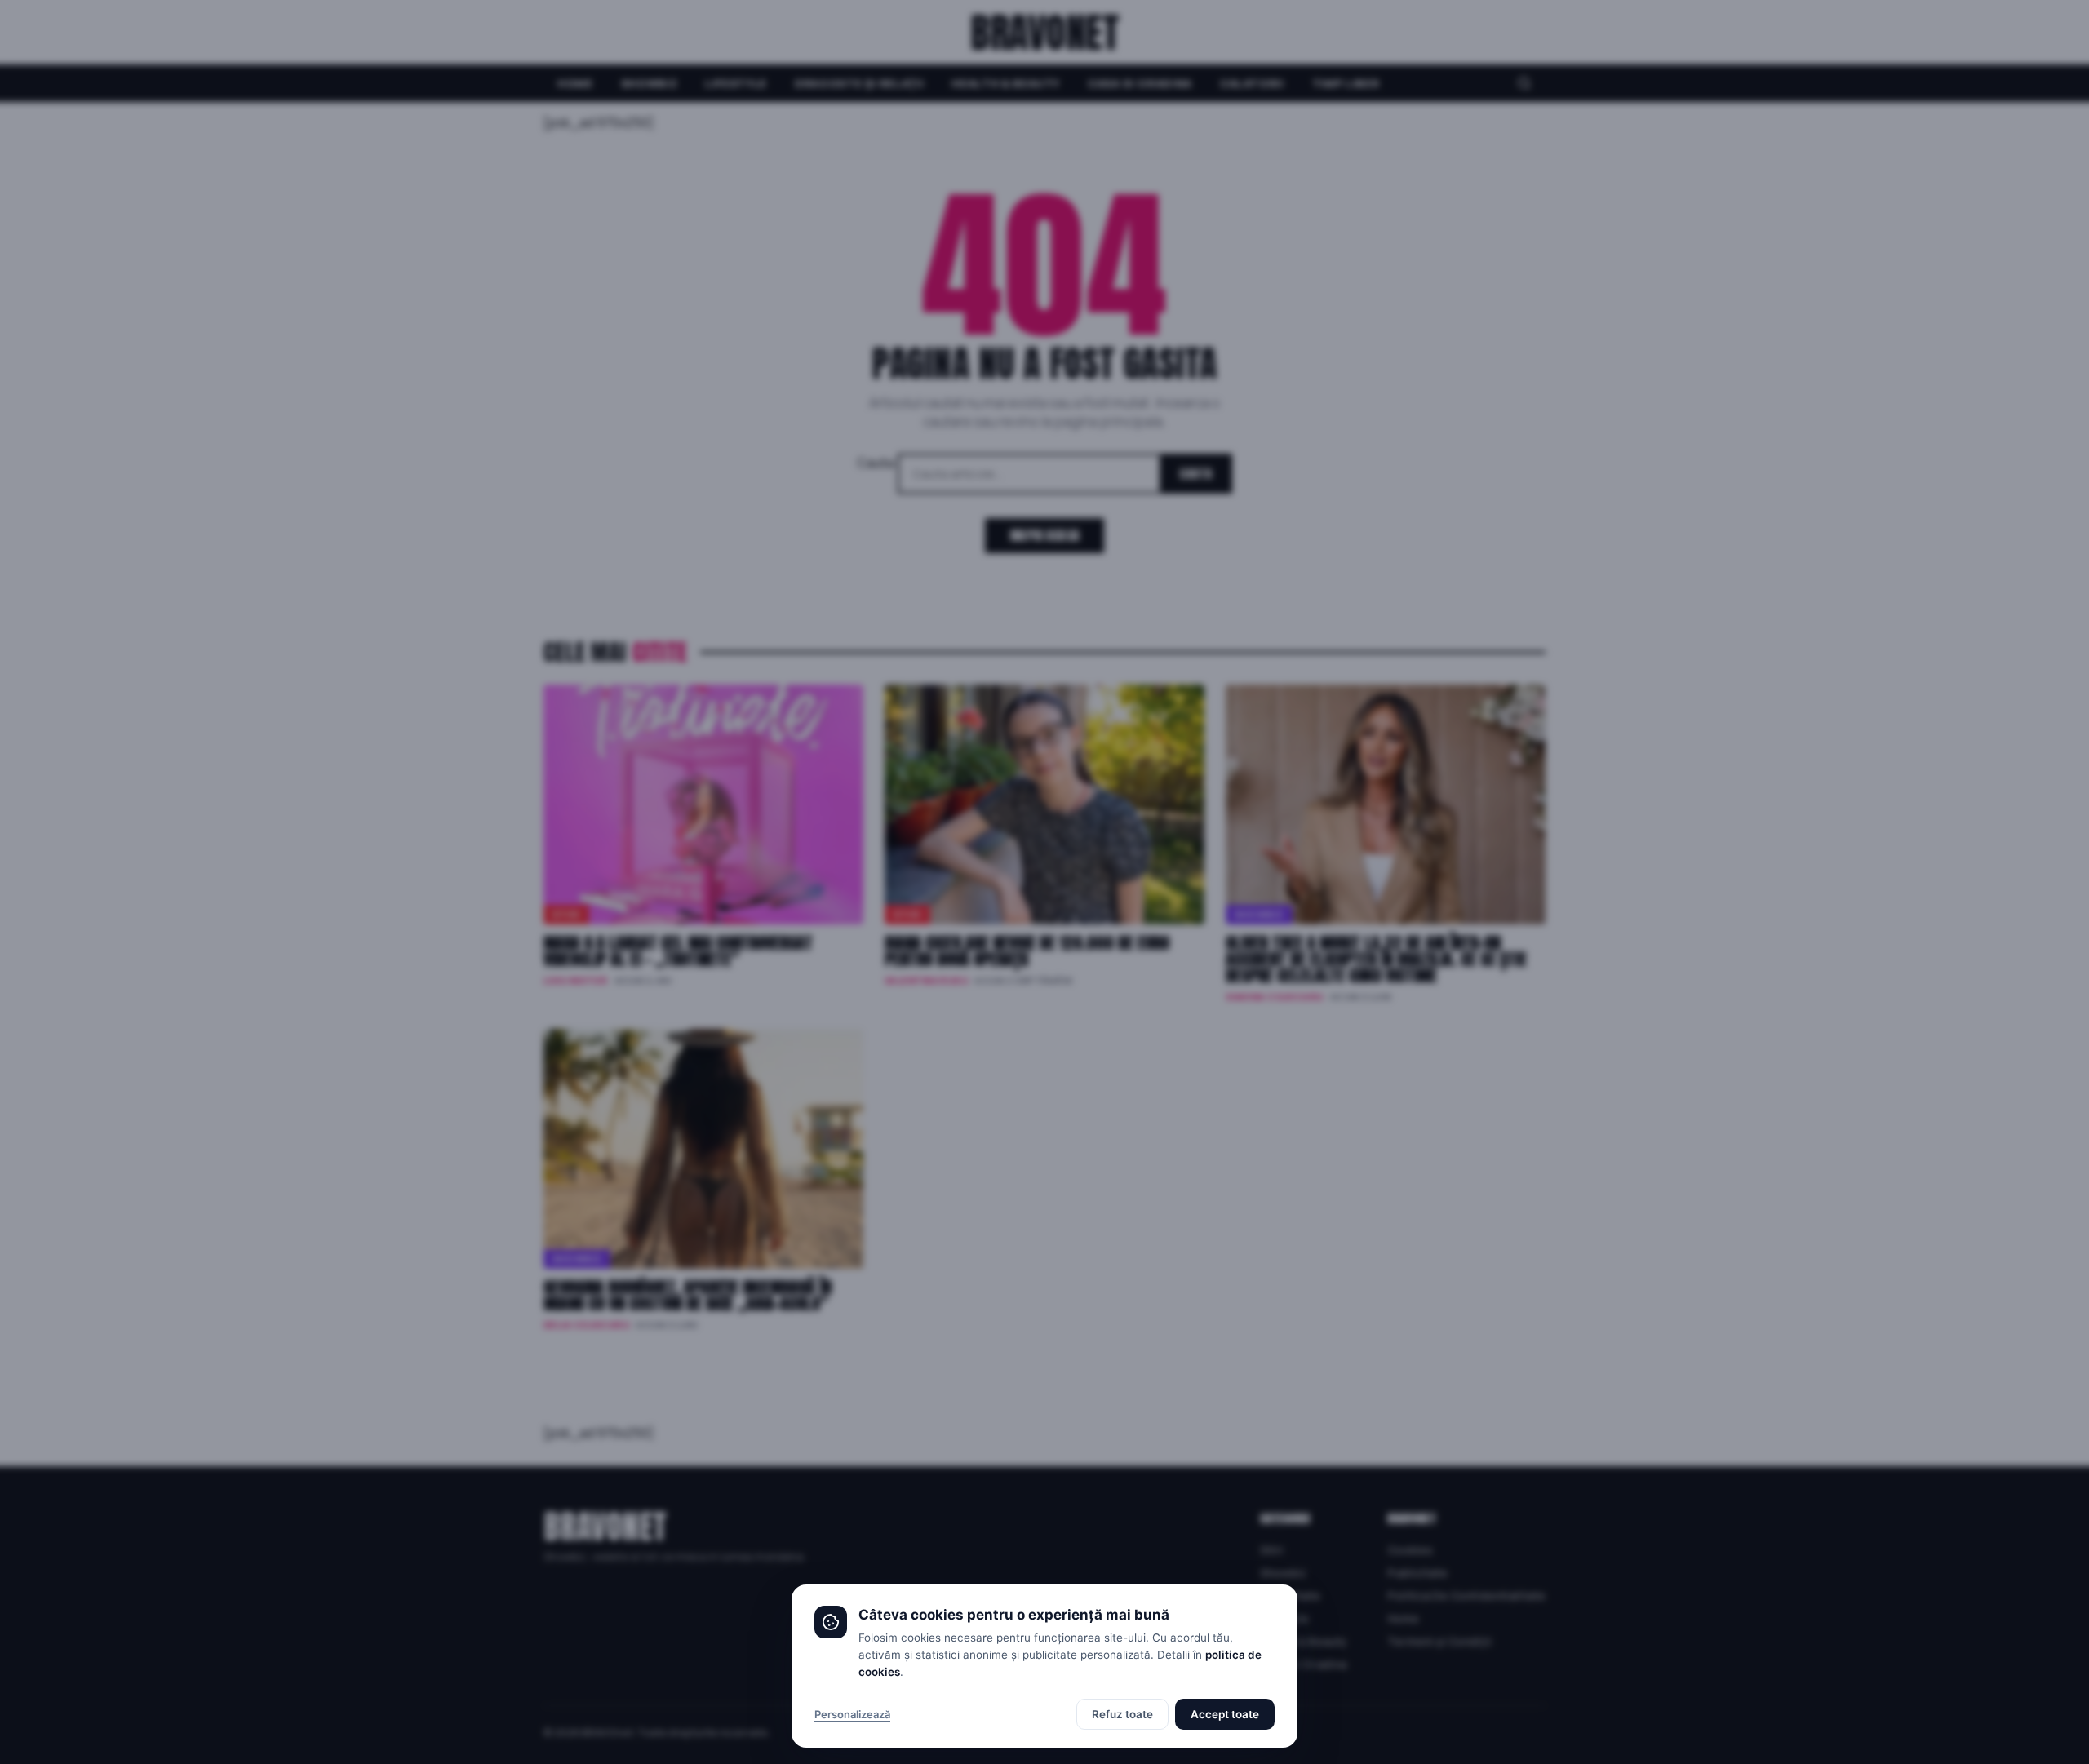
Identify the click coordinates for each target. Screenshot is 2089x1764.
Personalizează (852, 1714)
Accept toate (1225, 1714)
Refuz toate (1122, 1714)
